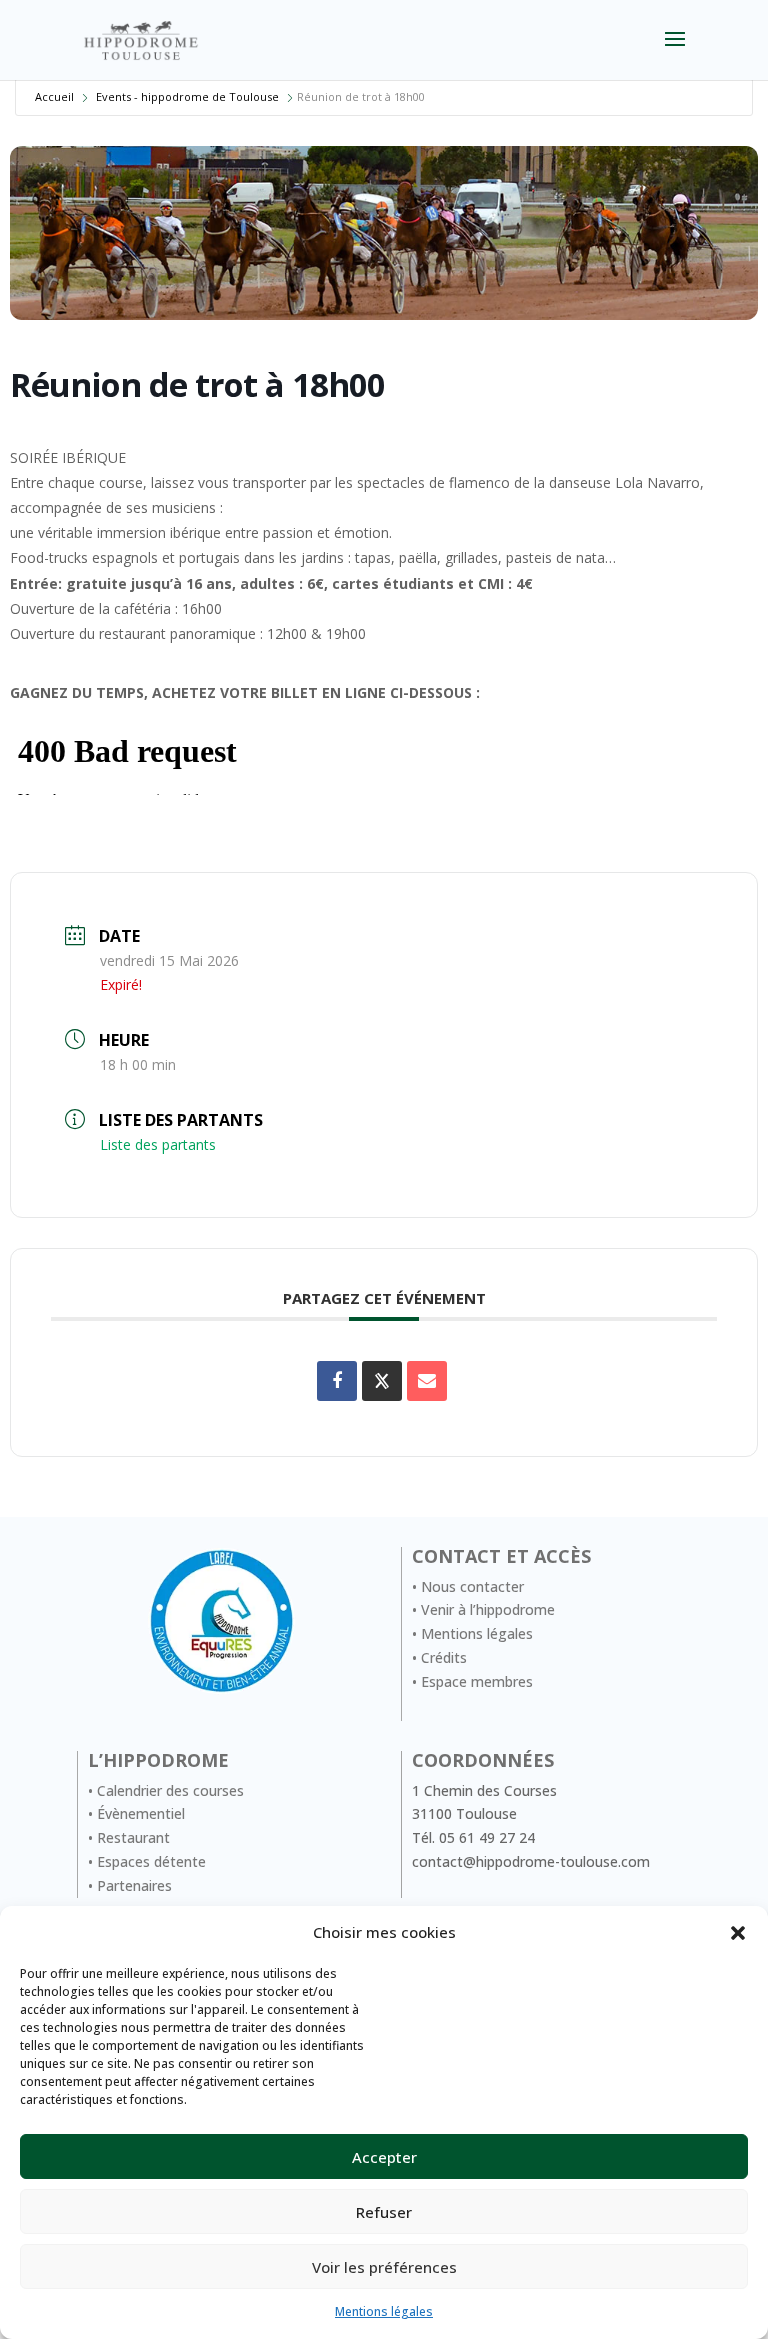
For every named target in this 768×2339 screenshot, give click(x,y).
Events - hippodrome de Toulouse (187, 96)
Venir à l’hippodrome (488, 1609)
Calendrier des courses (170, 1790)
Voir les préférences (384, 2267)
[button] (738, 1933)
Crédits (444, 1657)
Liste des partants (158, 1144)
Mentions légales (384, 2311)
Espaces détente (151, 1861)
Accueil (54, 96)
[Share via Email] (427, 1381)
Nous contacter (472, 1586)
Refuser (384, 2212)
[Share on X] (382, 1381)
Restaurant (133, 1837)
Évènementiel (141, 1813)
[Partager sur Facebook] (337, 1381)
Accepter (384, 2157)
